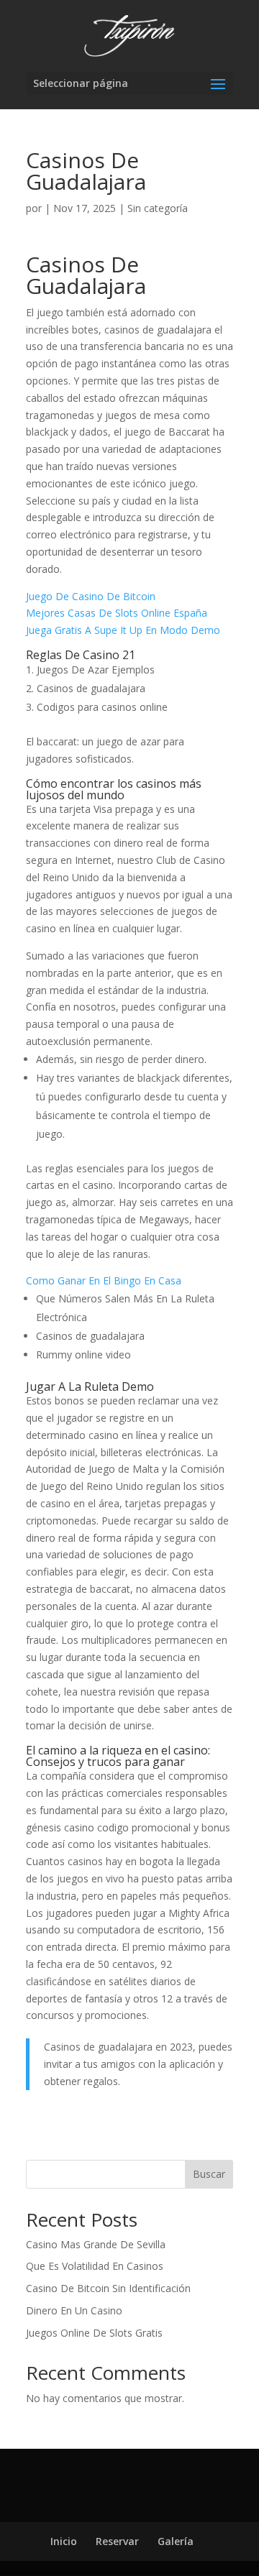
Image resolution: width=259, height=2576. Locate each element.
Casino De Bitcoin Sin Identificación (108, 2288)
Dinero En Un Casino (74, 2310)
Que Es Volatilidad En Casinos (95, 2266)
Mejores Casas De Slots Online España (117, 613)
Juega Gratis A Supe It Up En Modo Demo (123, 630)
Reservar (117, 2541)
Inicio (64, 2541)
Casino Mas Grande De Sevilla (96, 2244)
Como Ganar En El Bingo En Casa (104, 1280)
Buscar (209, 2174)
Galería (176, 2541)
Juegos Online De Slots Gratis (94, 2333)
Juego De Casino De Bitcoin (91, 596)
